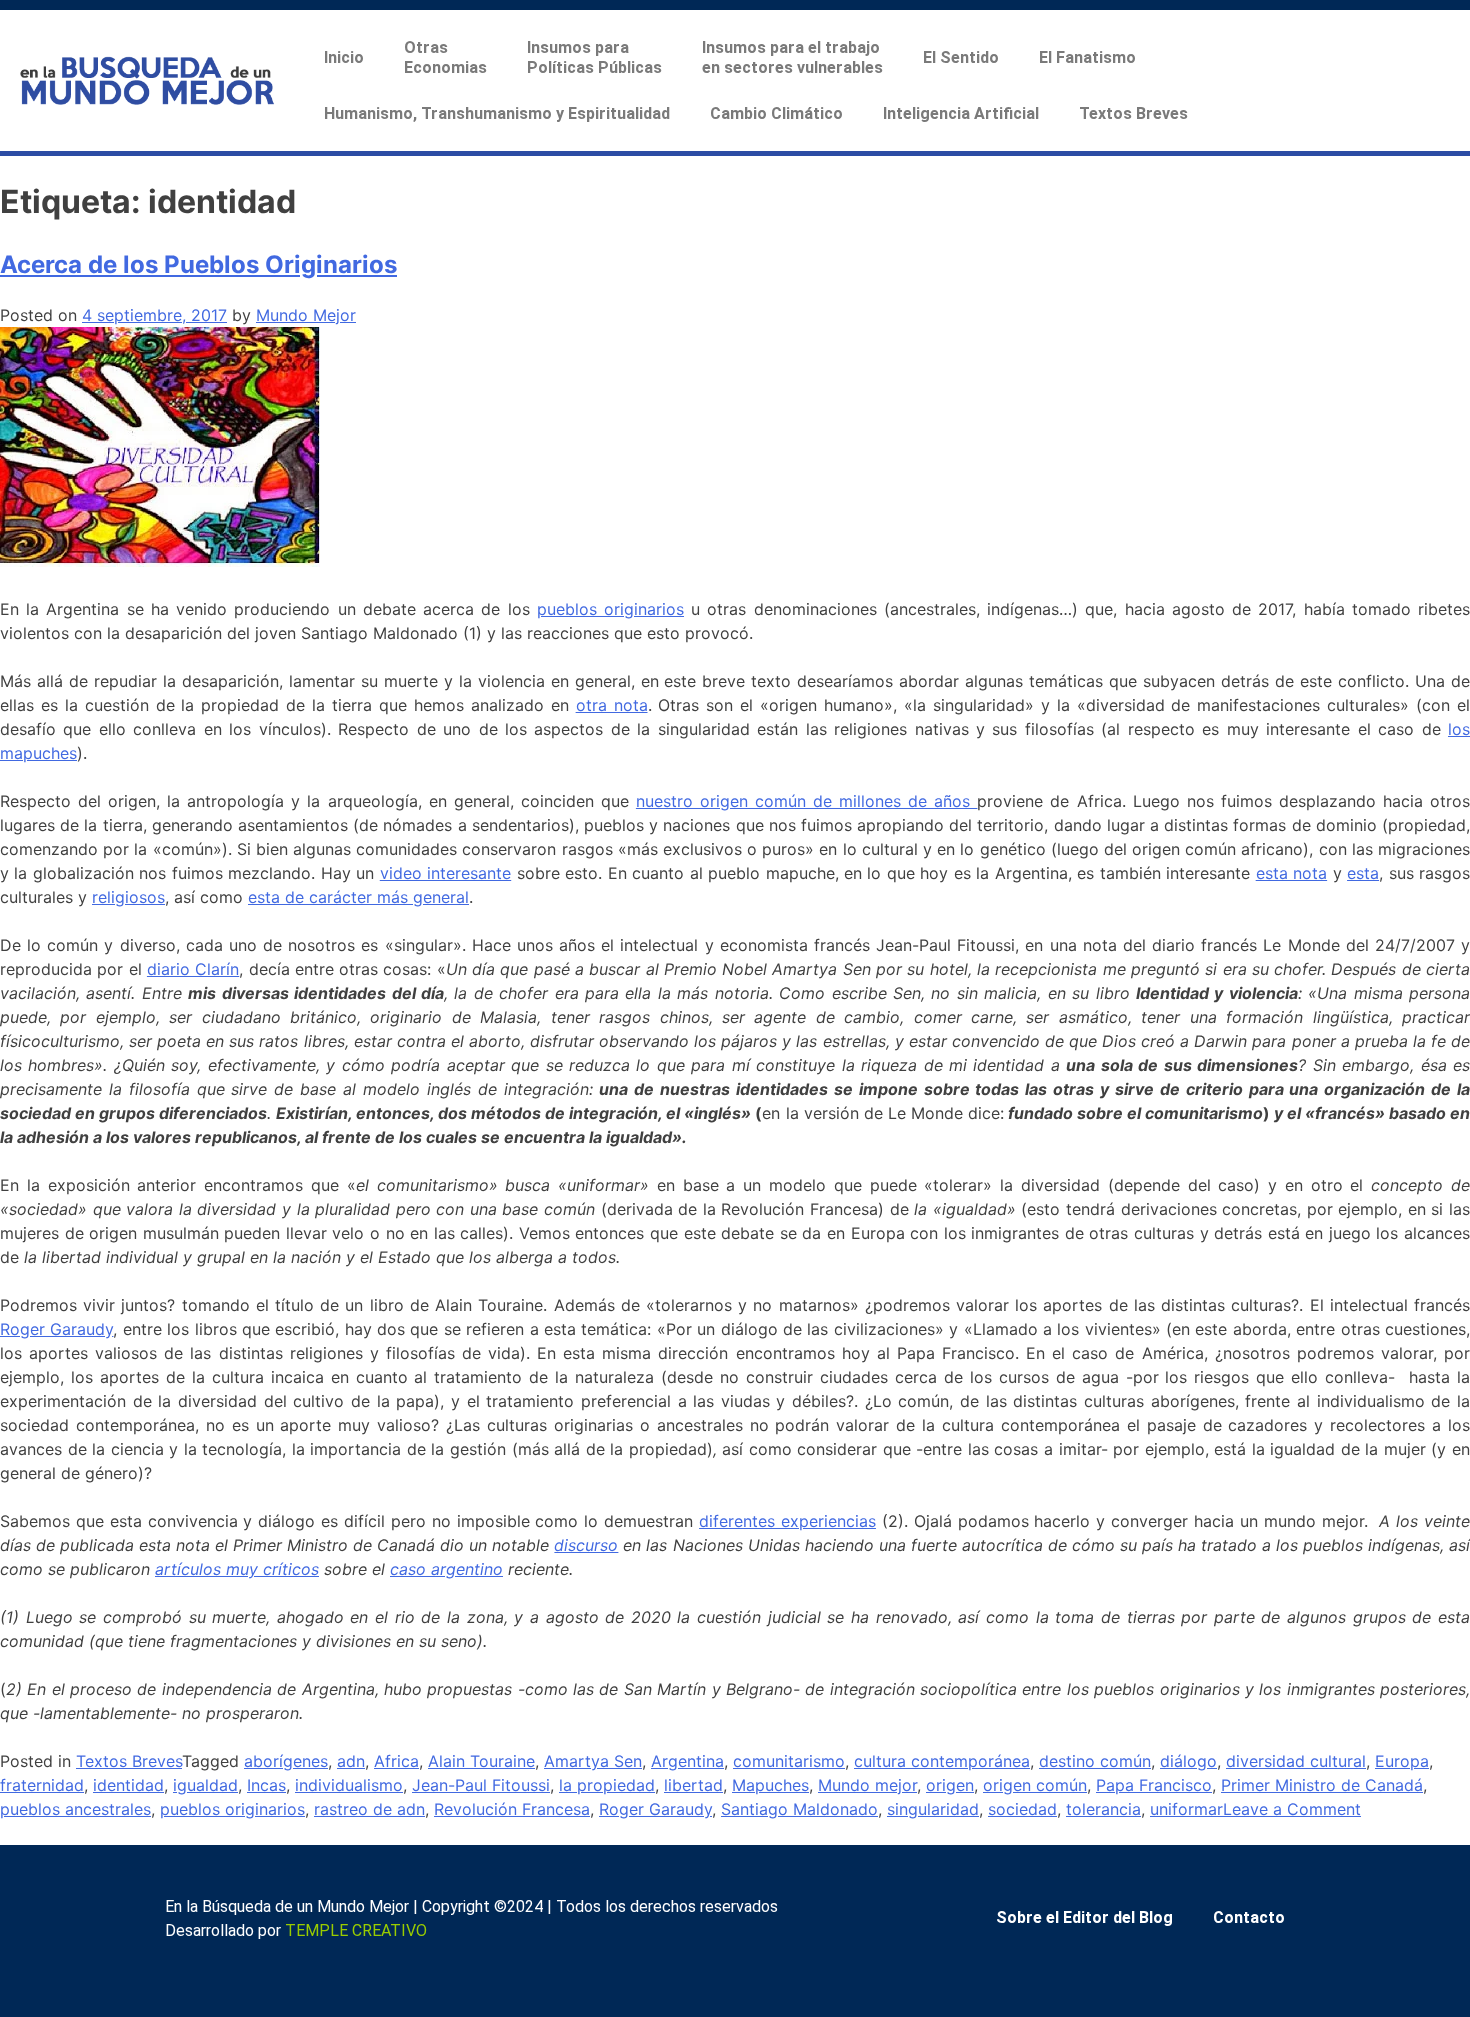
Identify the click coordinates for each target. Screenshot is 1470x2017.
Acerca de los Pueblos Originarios (198, 264)
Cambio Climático (776, 113)
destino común (1095, 1761)
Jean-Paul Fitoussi (481, 1785)
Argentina (687, 1761)
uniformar (1186, 1809)
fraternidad (42, 1785)
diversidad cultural (1296, 1761)
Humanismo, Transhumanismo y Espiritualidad (497, 113)
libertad (693, 1785)
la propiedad (607, 1785)
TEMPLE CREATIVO (356, 1930)
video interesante (445, 873)
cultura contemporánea (942, 1761)
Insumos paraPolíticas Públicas (594, 57)
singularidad (933, 1809)
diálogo (1188, 1761)
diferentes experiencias (787, 1521)
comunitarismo (789, 1761)
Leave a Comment (1292, 1809)
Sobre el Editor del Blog (1084, 1917)
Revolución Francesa (512, 1809)
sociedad (1022, 1809)
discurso (586, 1545)
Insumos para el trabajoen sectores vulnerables (792, 57)
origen (950, 1785)
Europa (1402, 1761)
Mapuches (770, 1785)
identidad (128, 1785)
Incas (266, 1785)
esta (1363, 873)
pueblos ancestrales (75, 1809)
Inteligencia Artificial (961, 113)
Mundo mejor (867, 1785)
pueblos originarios (610, 609)
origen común (1035, 1785)
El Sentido (961, 57)
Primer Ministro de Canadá (1322, 1785)
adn (351, 1761)
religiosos (128, 897)
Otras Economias (445, 57)
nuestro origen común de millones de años (807, 801)
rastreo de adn (369, 1809)
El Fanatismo (1087, 57)
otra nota (612, 705)
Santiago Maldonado (799, 1809)
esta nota (1291, 873)
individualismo (349, 1785)
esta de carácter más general (358, 897)
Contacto (1249, 1917)
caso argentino (446, 1569)
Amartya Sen (593, 1761)
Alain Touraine (481, 1761)
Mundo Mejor (306, 315)
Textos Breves (1133, 113)
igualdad (205, 1785)
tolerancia (1103, 1809)
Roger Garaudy (56, 1329)
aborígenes (286, 1761)
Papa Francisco (1154, 1785)
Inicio (344, 57)
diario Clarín (193, 969)
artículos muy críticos (237, 1569)
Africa (396, 1761)
